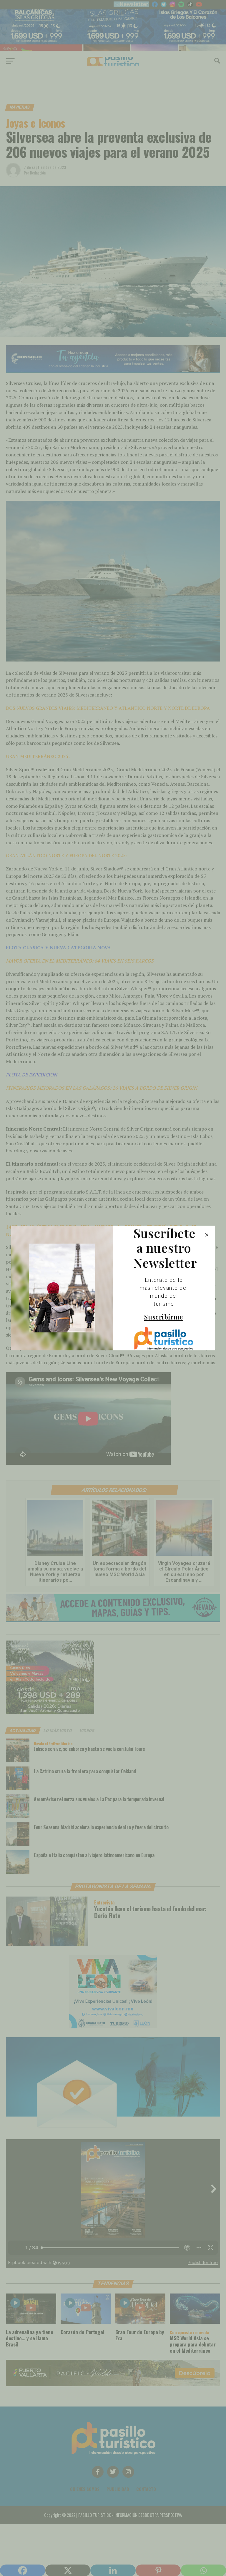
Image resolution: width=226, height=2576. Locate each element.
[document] (113, 1288)
